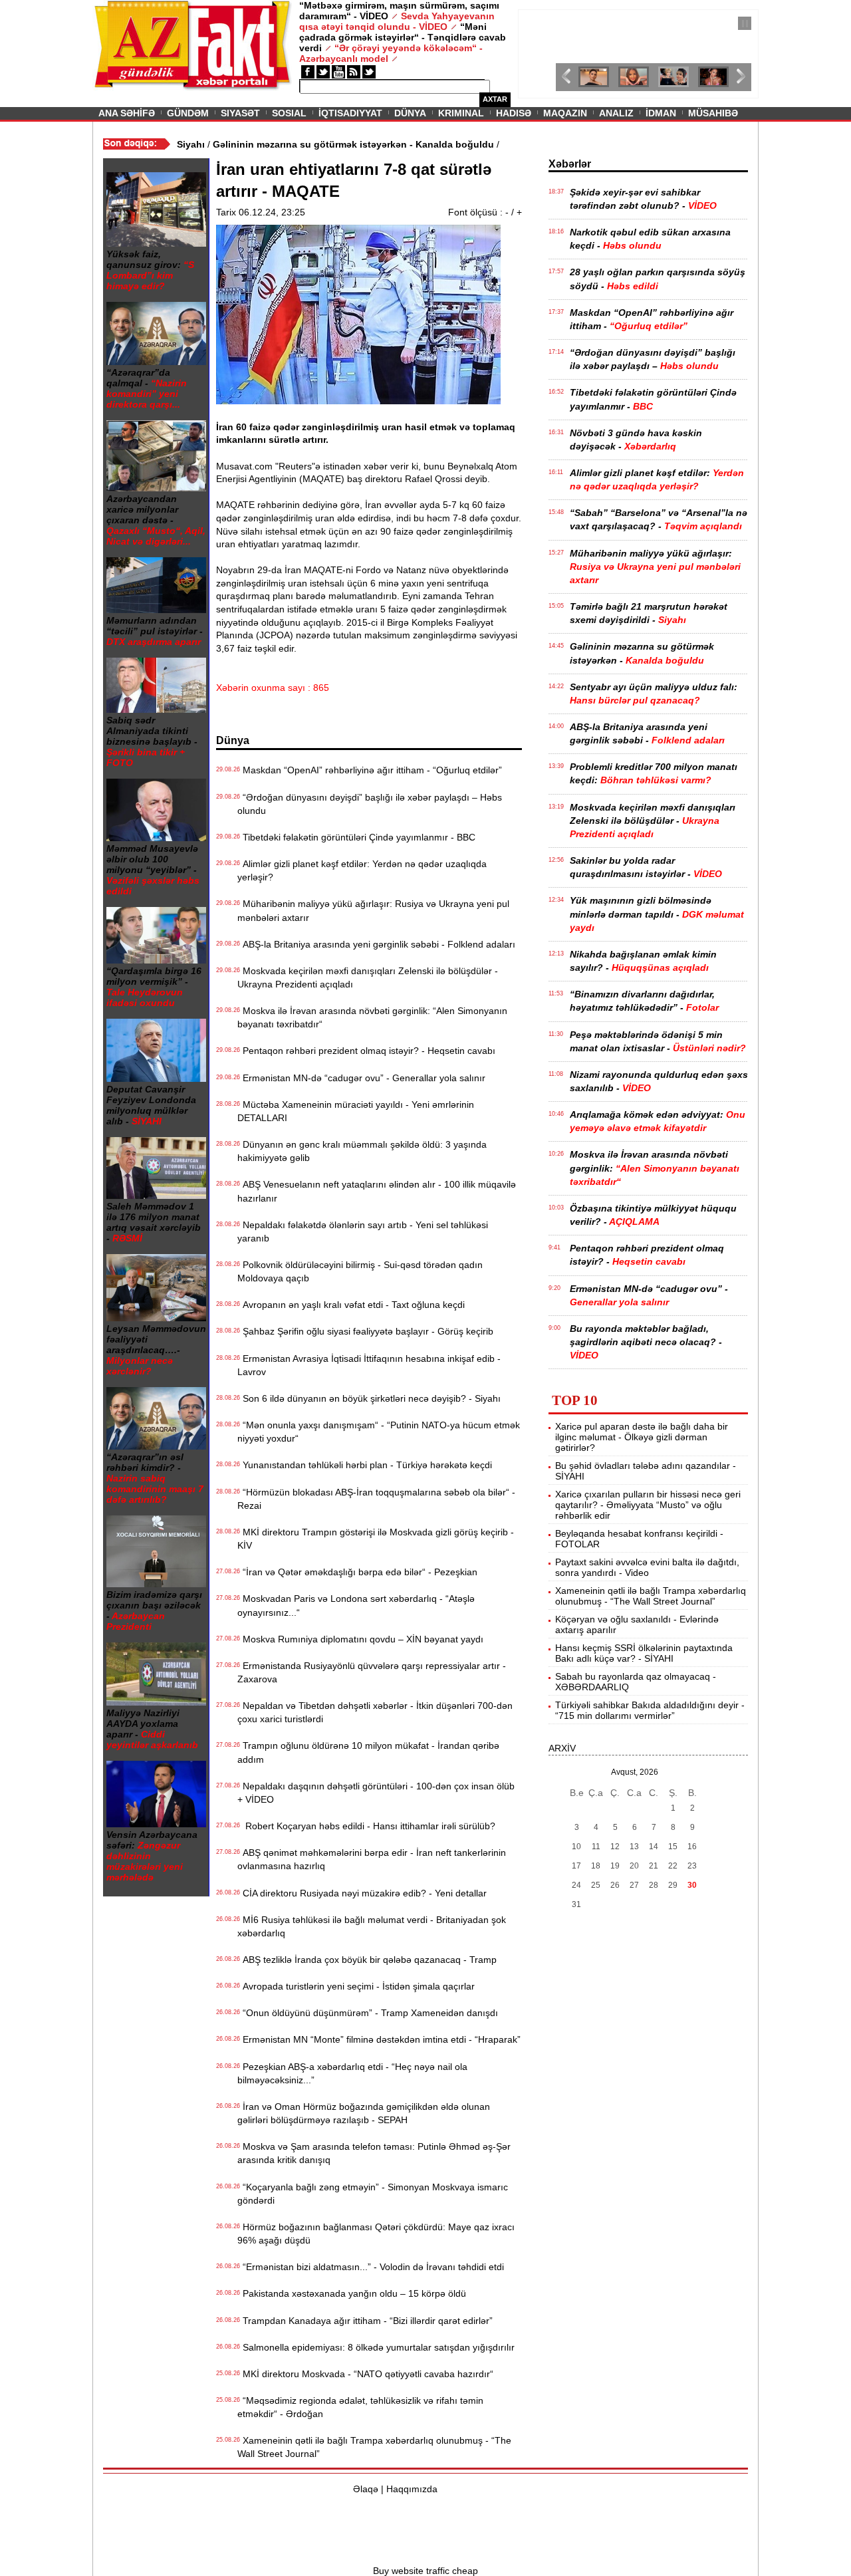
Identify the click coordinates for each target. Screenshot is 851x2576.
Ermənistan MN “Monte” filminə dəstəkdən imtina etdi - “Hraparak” (379, 2039)
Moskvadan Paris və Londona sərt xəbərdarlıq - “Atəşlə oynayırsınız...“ (356, 1605)
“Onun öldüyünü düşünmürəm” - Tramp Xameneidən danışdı (368, 2013)
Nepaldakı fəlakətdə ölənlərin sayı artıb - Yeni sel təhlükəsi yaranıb (363, 1231)
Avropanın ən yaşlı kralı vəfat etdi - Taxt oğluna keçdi (351, 1305)
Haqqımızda (412, 2489)
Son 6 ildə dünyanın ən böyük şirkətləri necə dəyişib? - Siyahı (369, 1398)
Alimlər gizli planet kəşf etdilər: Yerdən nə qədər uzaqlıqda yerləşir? (362, 870)
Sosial (289, 113)
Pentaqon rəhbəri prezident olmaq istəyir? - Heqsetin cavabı (366, 1051)
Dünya (410, 113)
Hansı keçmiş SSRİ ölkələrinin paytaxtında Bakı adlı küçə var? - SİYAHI (644, 1653)
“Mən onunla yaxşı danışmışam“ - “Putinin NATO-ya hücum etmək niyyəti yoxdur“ (379, 1432)
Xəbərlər (570, 164)
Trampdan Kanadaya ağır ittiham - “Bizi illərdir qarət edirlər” (365, 2321)
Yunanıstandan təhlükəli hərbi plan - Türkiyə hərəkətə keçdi (365, 1465)
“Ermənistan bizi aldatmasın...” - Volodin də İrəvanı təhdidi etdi (371, 2267)
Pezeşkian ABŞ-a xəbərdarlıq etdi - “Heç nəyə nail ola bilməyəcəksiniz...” (352, 2073)
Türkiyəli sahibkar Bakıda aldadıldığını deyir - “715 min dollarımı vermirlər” (650, 1710)
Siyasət (240, 113)
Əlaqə (366, 2489)
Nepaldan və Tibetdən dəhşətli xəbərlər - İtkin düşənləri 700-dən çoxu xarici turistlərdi (375, 1712)
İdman (661, 113)
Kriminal (461, 113)
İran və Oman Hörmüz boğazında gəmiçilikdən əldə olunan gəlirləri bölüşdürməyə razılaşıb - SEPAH (364, 2113)
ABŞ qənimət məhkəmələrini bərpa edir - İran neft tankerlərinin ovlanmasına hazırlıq (372, 1859)
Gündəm (188, 113)
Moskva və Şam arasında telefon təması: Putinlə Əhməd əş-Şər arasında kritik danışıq (374, 2153)
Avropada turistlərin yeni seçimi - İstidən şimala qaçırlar (356, 1986)
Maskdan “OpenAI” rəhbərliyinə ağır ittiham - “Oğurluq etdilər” (370, 770)
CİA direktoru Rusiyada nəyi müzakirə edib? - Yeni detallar (362, 1893)
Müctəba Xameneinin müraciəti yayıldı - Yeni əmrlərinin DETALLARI (356, 1111)
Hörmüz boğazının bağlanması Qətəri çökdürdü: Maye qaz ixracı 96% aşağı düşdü (376, 2234)
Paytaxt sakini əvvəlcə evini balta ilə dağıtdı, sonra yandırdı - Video (647, 1567)
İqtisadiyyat (350, 113)
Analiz (616, 113)
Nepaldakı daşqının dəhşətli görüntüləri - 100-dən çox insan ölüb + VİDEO (376, 1793)
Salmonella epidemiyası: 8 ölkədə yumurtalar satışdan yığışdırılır (376, 2347)
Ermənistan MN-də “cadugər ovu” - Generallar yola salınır (361, 1078)
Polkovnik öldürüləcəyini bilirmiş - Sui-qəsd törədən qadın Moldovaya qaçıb (360, 1271)
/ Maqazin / (548, 25)
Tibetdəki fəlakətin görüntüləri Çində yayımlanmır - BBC (356, 837)
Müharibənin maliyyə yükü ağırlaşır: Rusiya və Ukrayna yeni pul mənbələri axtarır (373, 910)
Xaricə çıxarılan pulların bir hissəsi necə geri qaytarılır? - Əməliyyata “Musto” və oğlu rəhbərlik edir (648, 1505)
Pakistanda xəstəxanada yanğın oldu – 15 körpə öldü (352, 2293)
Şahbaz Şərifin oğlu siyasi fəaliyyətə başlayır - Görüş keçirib (365, 1331)
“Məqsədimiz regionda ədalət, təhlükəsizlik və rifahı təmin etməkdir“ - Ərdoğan (360, 2407)
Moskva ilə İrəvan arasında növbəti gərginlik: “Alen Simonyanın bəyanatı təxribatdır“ (372, 1017)
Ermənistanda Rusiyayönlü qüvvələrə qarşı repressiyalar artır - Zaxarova (372, 1672)
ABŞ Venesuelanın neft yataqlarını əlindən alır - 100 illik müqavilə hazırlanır (377, 1191)
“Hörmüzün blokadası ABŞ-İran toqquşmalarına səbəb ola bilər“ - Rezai (376, 1499)
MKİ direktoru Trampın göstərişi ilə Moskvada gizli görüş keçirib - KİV (376, 1539)
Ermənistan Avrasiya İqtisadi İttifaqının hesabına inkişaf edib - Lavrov (369, 1365)
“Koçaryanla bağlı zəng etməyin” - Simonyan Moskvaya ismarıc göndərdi (373, 2194)
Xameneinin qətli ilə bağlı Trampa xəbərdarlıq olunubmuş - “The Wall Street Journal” (374, 2447)
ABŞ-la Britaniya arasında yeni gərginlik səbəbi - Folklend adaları (376, 944)
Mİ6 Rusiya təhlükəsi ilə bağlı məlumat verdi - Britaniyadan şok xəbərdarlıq (372, 1926)
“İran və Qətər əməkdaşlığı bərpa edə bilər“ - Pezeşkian (357, 1572)
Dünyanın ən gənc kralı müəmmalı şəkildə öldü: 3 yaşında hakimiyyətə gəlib (362, 1151)
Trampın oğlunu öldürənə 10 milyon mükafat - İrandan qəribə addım (368, 1752)
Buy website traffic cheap (425, 2571)
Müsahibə (713, 113)
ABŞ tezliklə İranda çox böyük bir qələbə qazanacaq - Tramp (367, 1960)
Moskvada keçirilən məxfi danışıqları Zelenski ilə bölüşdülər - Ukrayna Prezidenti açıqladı (368, 977)
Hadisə (514, 113)
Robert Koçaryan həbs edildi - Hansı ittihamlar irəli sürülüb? (366, 1826)
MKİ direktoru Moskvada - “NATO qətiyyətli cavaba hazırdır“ (365, 2374)
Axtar (495, 99)
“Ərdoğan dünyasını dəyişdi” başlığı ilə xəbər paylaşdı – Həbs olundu (370, 804)
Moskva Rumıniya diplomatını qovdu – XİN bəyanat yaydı (360, 1639)
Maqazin (565, 113)
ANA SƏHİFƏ (127, 113)
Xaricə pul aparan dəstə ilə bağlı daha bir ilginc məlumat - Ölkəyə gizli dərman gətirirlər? (642, 1437)
